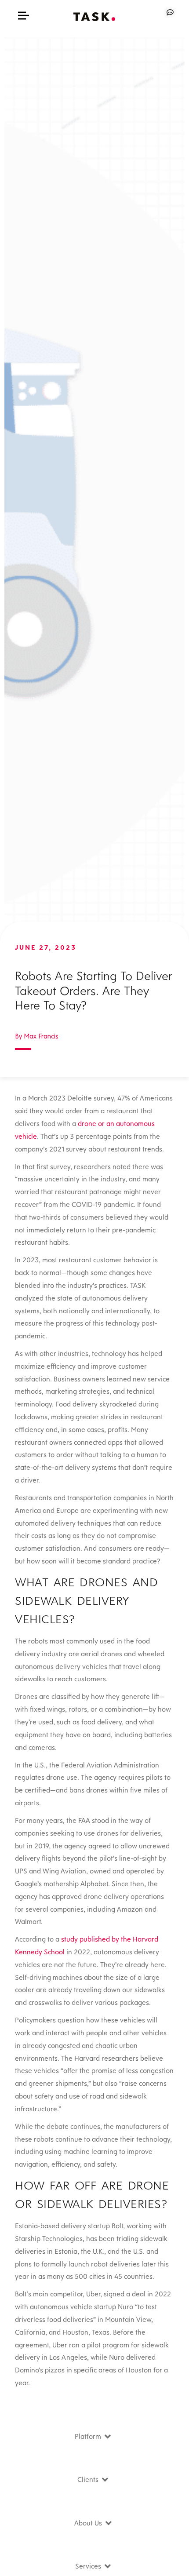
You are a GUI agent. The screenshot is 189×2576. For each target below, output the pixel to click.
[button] (24, 16)
